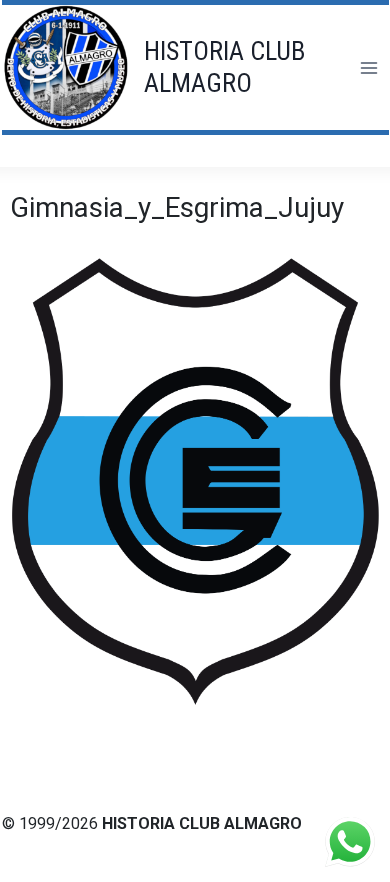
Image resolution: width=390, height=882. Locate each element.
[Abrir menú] (368, 67)
